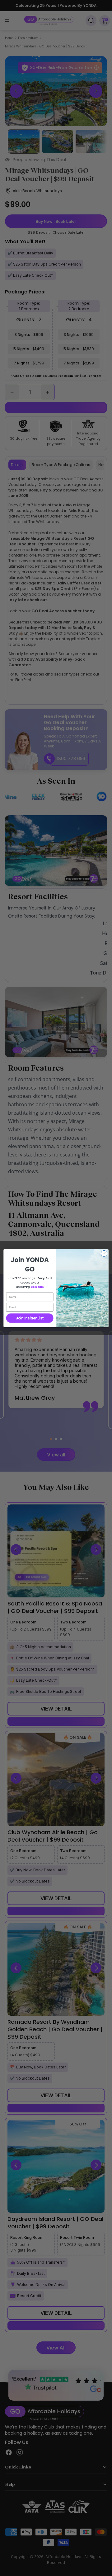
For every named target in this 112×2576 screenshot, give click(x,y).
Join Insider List (30, 1318)
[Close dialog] (104, 1253)
